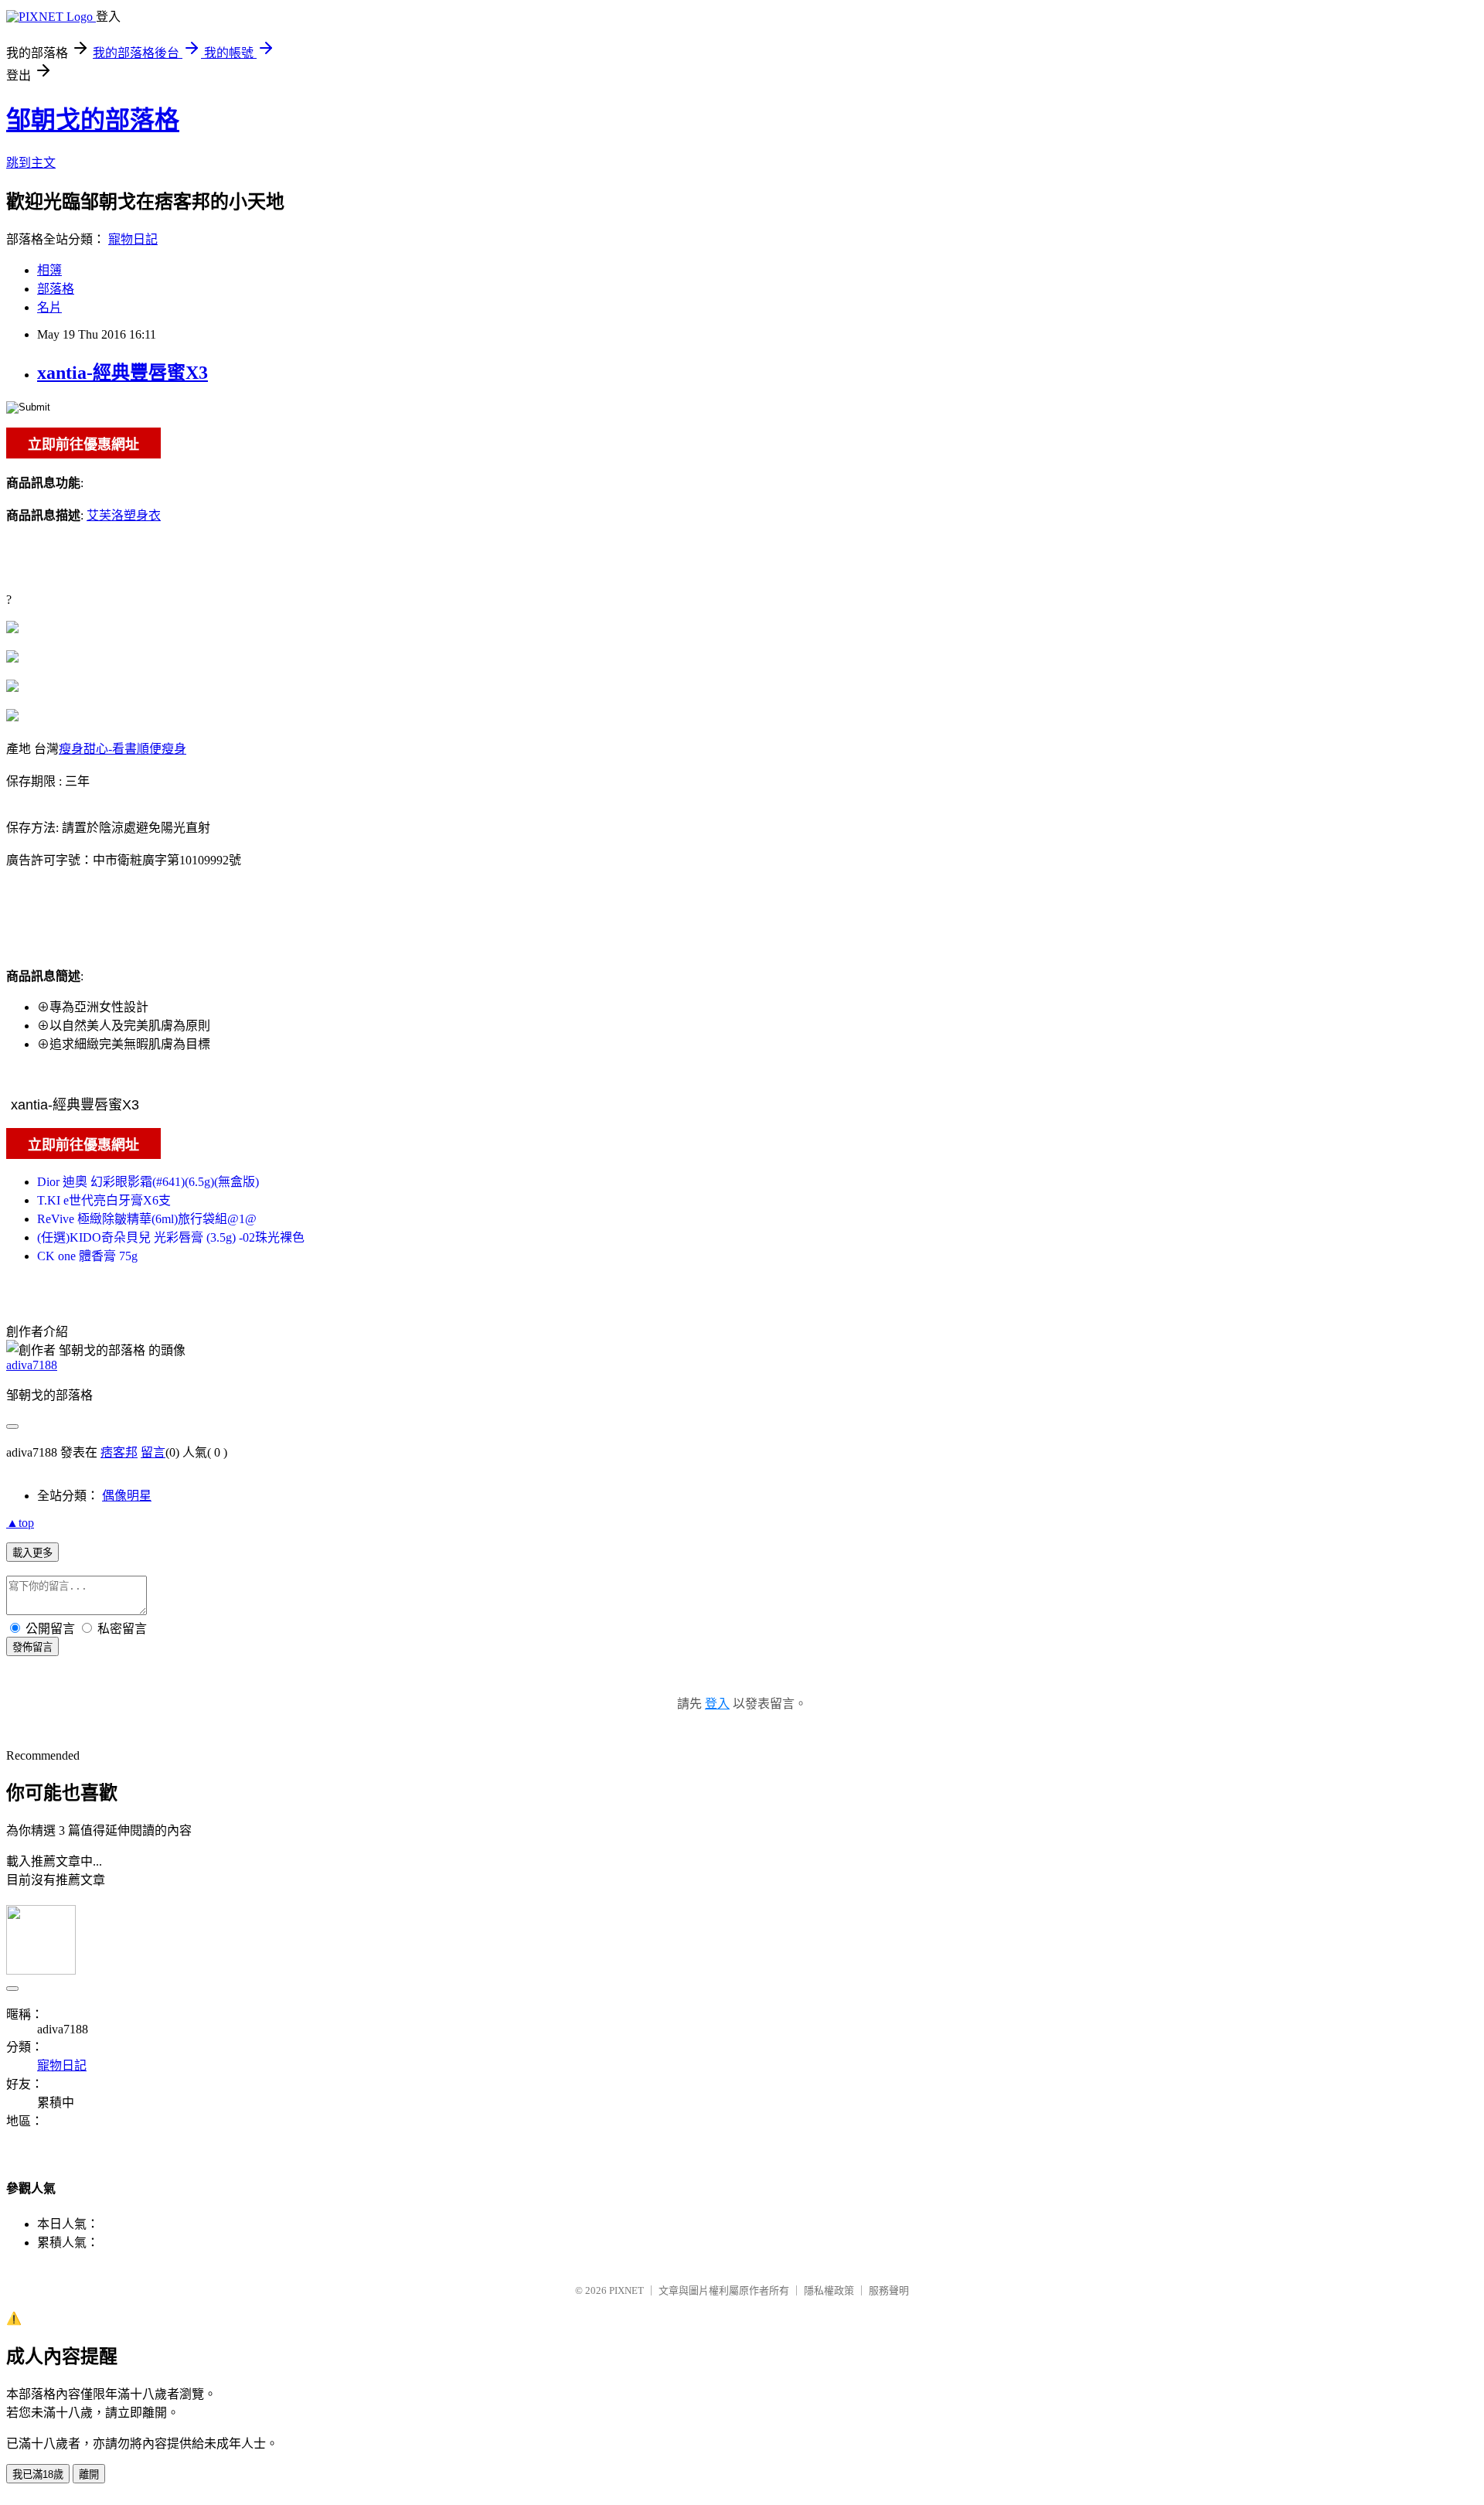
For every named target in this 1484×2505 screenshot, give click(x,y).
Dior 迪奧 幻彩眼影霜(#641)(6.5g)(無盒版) (148, 1182)
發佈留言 (32, 1647)
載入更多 (32, 1553)
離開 (89, 2474)
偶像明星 (127, 1496)
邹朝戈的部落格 (93, 120)
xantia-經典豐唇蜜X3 (123, 373)
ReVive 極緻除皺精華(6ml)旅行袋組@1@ (147, 1219)
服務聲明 (889, 2290)
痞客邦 (119, 1452)
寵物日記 (133, 239)
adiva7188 (32, 1365)
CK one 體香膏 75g (87, 1256)
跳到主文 (31, 163)
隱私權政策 (829, 2290)
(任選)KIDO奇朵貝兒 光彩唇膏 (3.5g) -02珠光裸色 (171, 1237)
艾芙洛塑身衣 (124, 515)
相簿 (49, 270)
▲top (20, 1523)
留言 (153, 1452)
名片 (49, 307)
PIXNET (626, 2290)
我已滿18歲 (38, 2474)
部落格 (56, 289)
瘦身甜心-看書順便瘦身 (123, 749)
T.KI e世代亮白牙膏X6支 (104, 1200)
